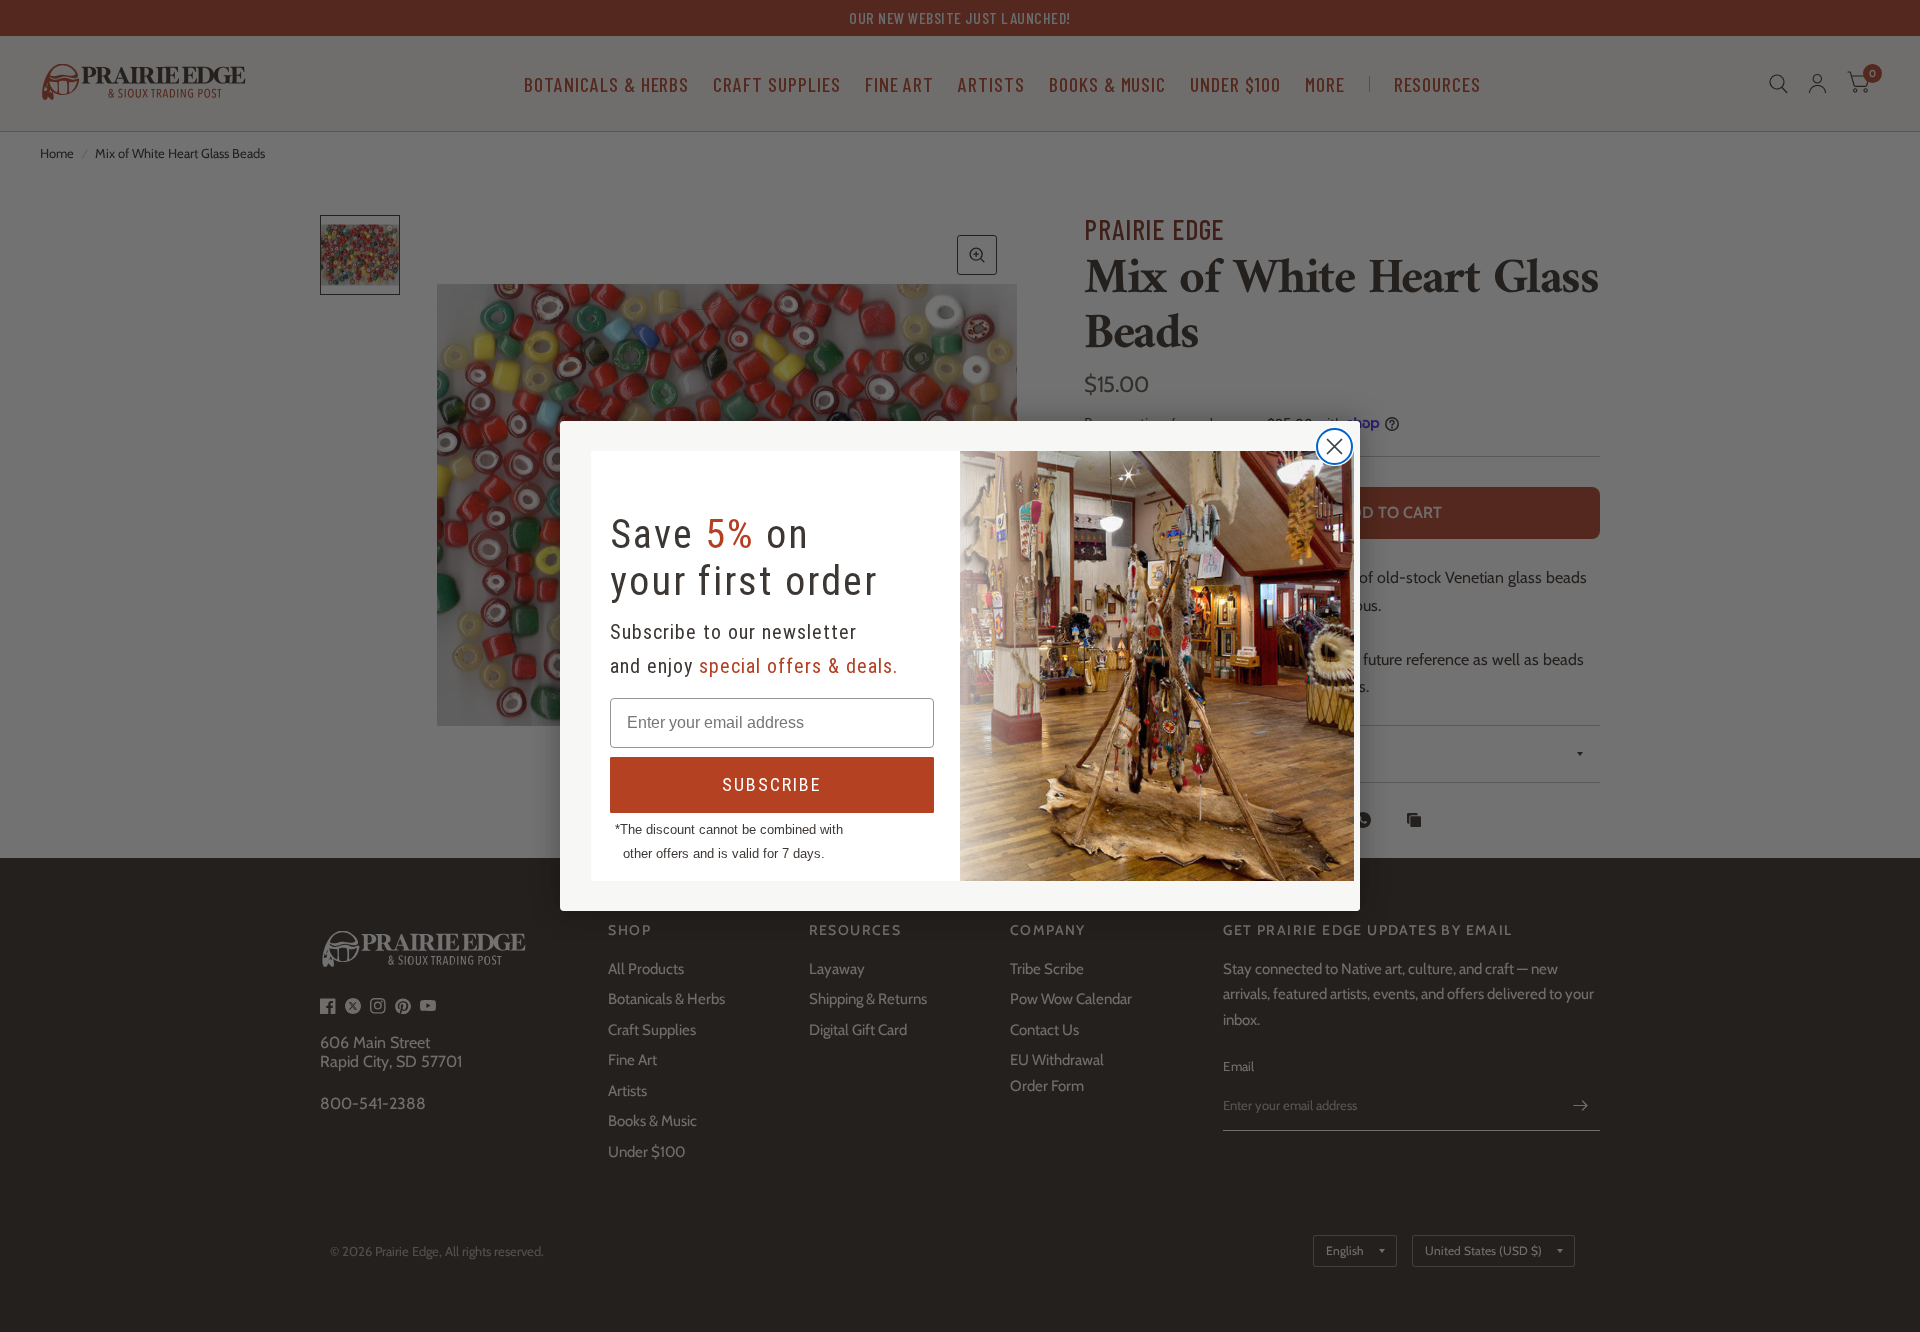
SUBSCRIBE (772, 784)
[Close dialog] (1334, 446)
